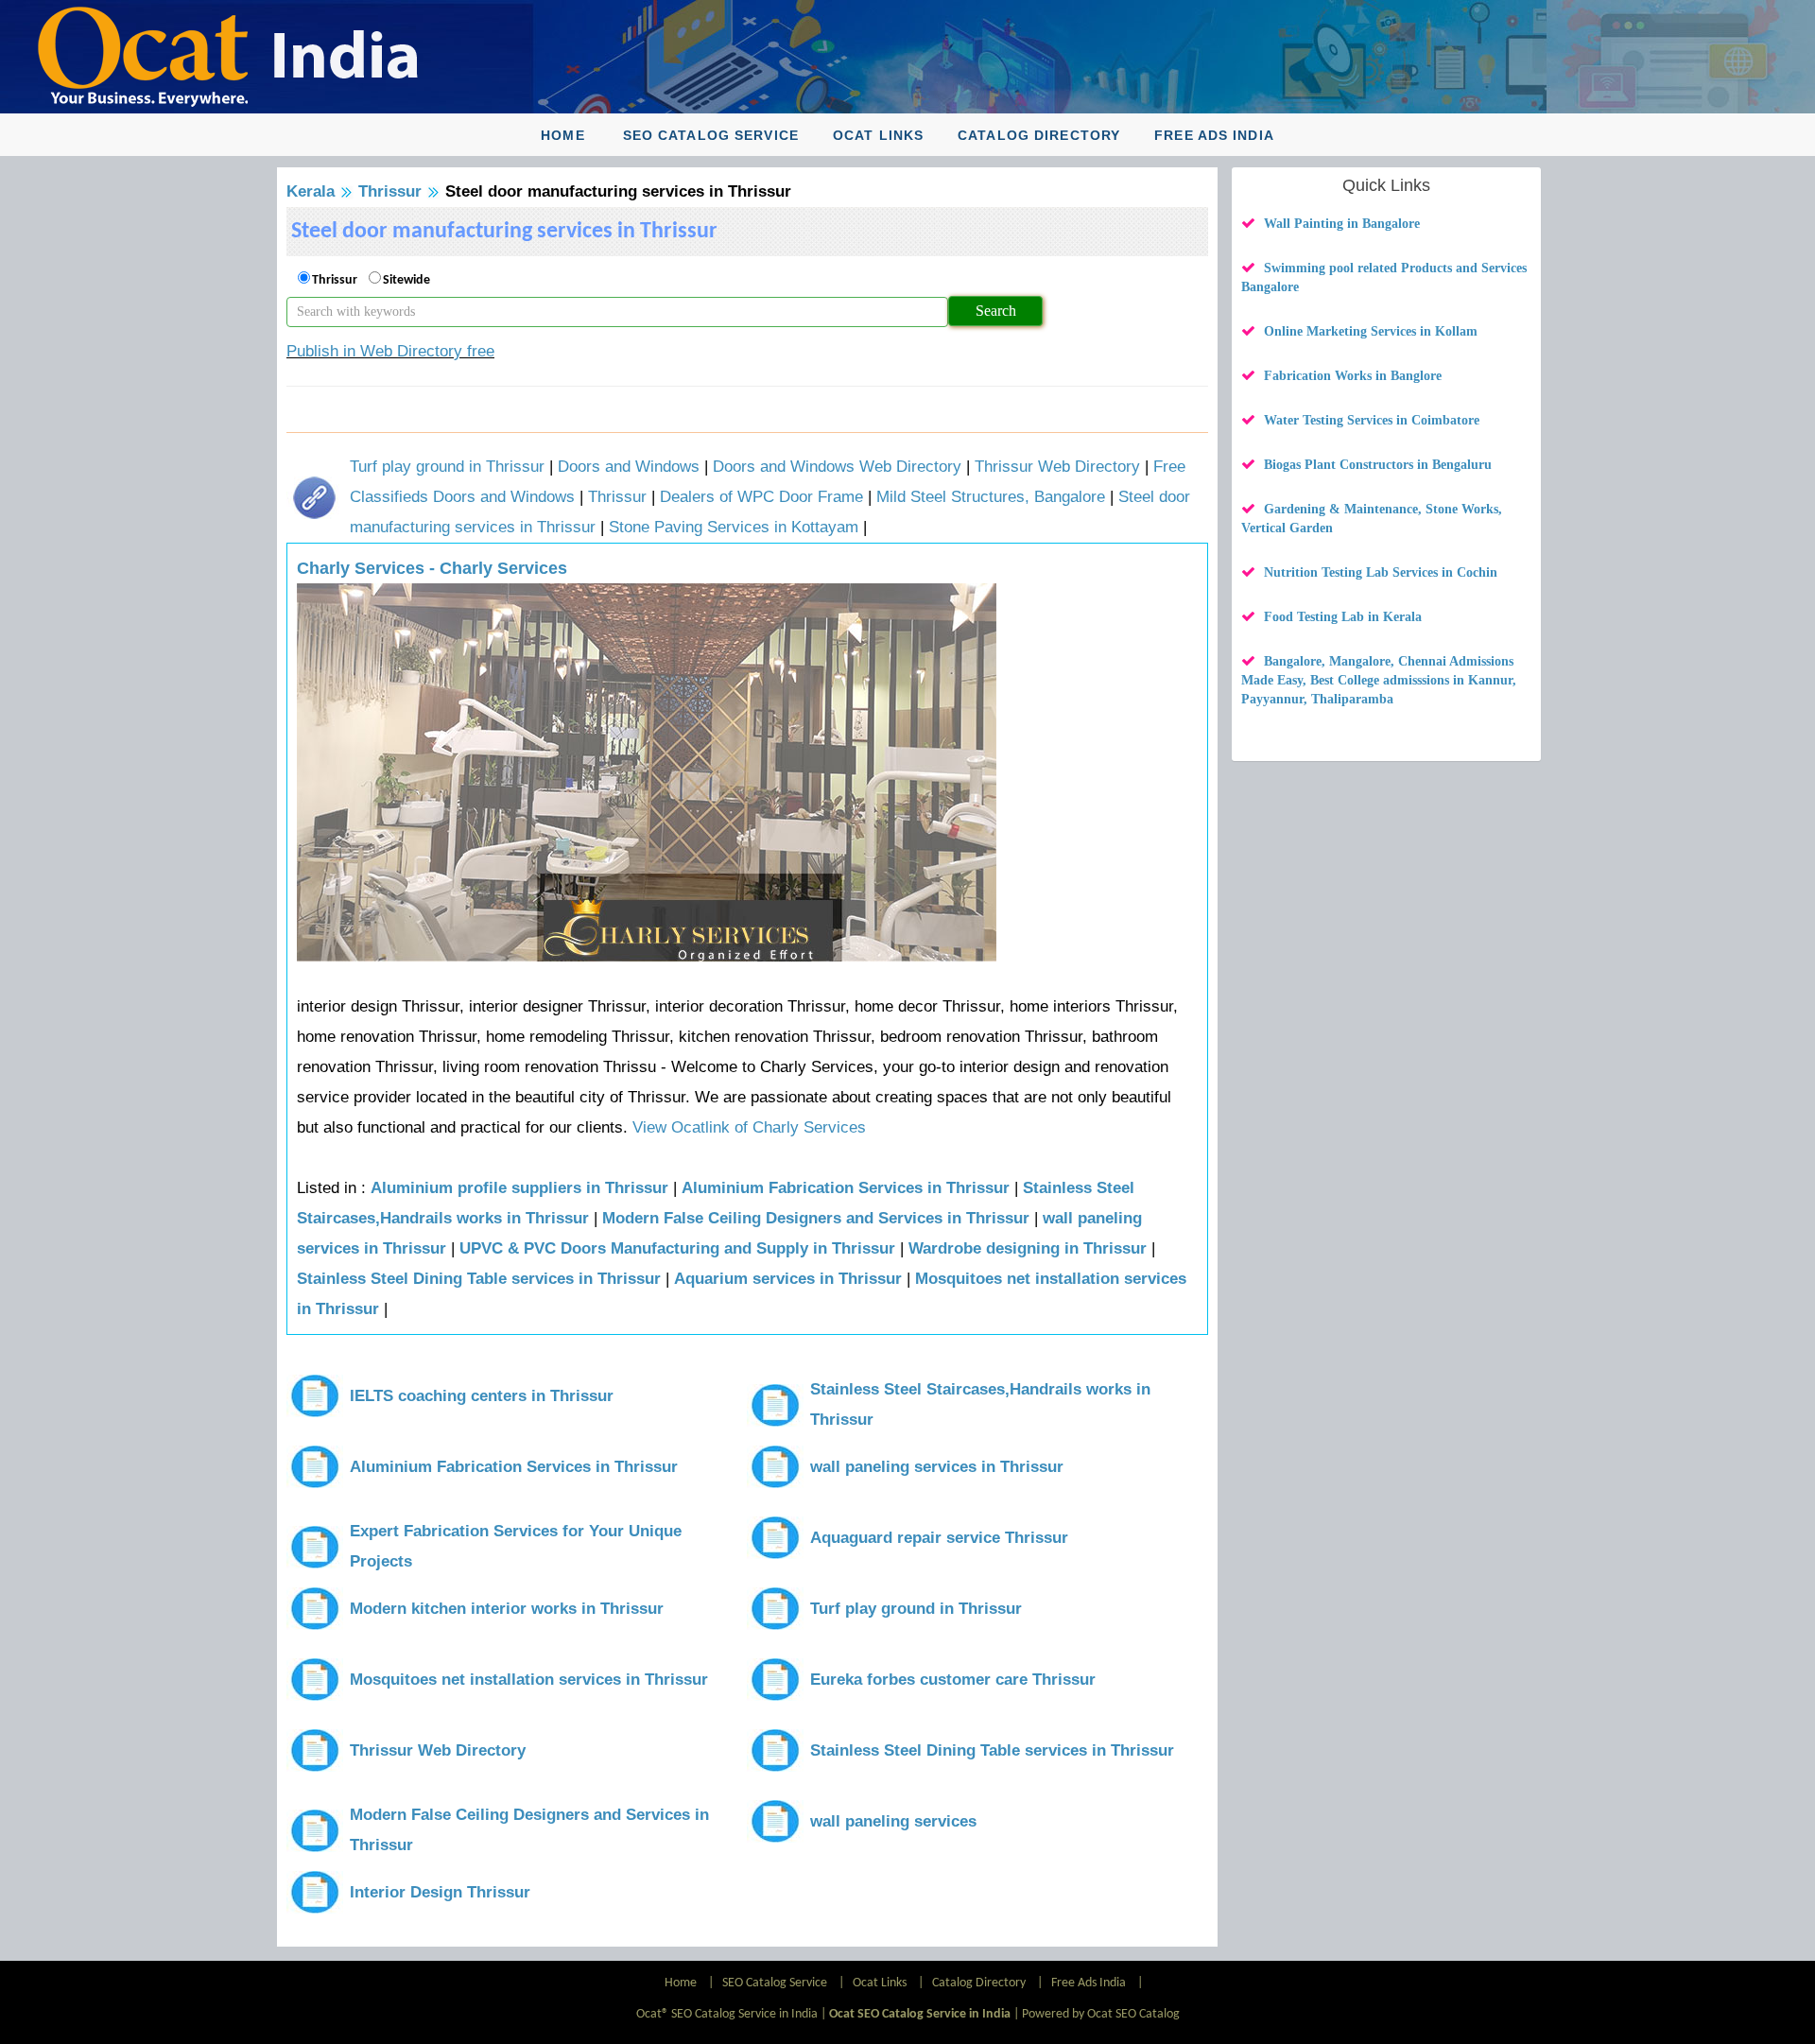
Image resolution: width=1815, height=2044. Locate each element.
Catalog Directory (1039, 135)
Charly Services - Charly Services (432, 568)
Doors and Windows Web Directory (837, 467)
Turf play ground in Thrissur (447, 467)
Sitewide (406, 280)
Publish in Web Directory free (390, 351)
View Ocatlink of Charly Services (749, 1127)
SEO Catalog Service (711, 135)
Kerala (311, 191)
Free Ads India (1214, 135)
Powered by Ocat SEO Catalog (1101, 2014)
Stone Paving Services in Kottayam (734, 527)
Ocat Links (878, 135)
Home (562, 135)
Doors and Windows (629, 467)
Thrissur (390, 191)
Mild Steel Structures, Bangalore (991, 497)
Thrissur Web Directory (1057, 467)
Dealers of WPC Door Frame (761, 497)
